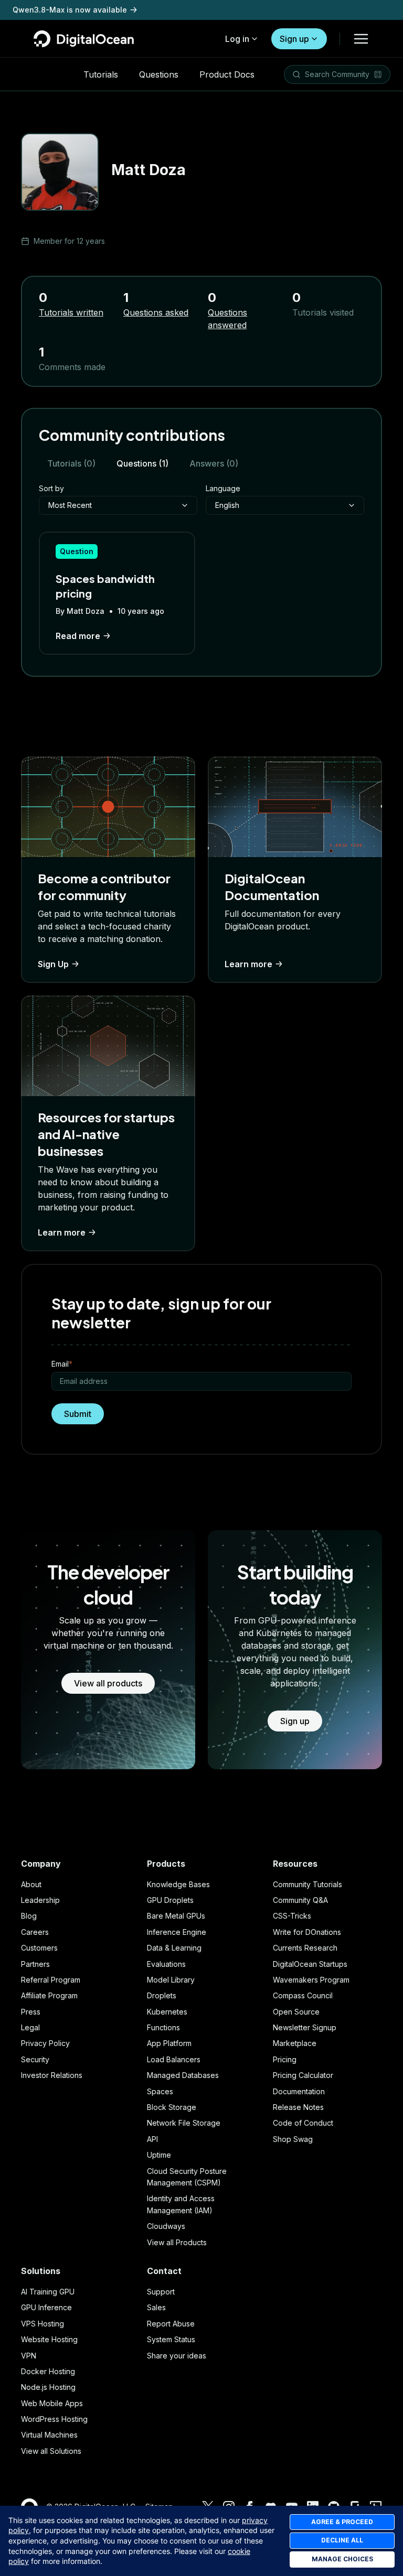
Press (31, 2012)
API (152, 2139)
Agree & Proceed (342, 2522)
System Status (171, 2339)
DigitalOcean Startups (310, 1964)
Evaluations (166, 1964)
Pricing (285, 2059)
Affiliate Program (49, 1995)
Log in (237, 39)
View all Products (177, 2242)
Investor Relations (52, 2075)
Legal (30, 2027)
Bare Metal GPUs (176, 1916)
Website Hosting (49, 2339)
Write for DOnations (307, 1932)
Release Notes (298, 2107)
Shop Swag (293, 2139)
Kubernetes (167, 2012)
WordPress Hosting (54, 2419)
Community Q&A (300, 1900)
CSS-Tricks (292, 1916)
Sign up (294, 39)
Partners (35, 1964)
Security (35, 2059)
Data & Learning (174, 1948)
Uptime (159, 2155)
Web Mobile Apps (52, 2403)
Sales (156, 2307)
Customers (39, 1948)
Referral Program (51, 1980)
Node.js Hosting (48, 2387)
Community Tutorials (307, 1884)
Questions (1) (142, 463)
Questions (159, 74)
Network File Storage (184, 2123)
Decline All (342, 2540)
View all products (108, 1683)
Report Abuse (171, 2324)
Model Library (171, 1980)
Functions (163, 2027)
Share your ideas (177, 2356)
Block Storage (172, 2107)
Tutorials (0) (71, 463)
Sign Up (53, 964)
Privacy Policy (45, 2043)
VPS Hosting (43, 2324)
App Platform (169, 2043)
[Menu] (361, 39)
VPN (29, 2356)
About (31, 1884)
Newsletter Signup (305, 2027)
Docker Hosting (48, 2371)
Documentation (299, 2091)
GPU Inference (46, 2307)
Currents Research (305, 1948)
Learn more (248, 964)
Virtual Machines (49, 2435)
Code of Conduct (303, 2123)
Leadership (40, 1900)
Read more (78, 636)
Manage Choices (342, 2559)
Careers (35, 1932)
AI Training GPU (48, 2292)
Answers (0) (214, 463)
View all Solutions (51, 2451)
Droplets (162, 1995)
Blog (29, 1916)
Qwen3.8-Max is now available (70, 10)
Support (161, 2292)
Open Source (296, 2012)
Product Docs (227, 74)
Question (77, 551)
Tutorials (101, 74)
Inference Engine (177, 1932)
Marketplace (295, 2043)
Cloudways (166, 2226)
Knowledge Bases (178, 1884)
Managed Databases (183, 2075)
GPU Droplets (170, 1900)
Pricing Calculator (303, 2075)
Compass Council (303, 1995)
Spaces (160, 2091)
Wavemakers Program (311, 1980)
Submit (78, 1414)
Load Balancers (174, 2059)
